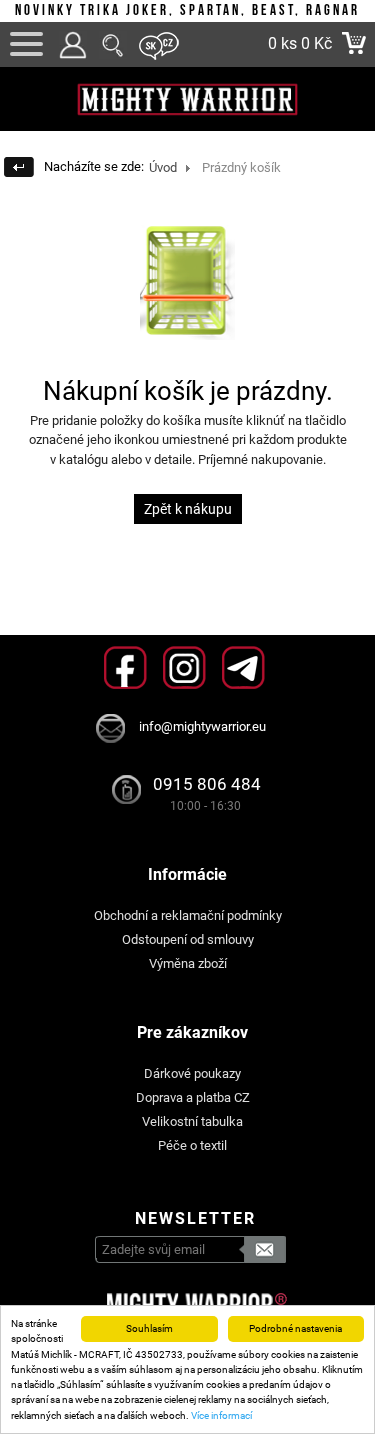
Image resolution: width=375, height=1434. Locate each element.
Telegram (243, 667)
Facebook (125, 667)
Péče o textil (192, 1145)
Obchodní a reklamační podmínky (188, 915)
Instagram (184, 667)
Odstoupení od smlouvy (188, 939)
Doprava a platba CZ (193, 1097)
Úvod (163, 167)
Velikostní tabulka (192, 1121)
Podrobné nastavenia (295, 1328)
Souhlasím (149, 1328)
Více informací (221, 1415)
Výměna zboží (188, 963)
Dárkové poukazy (192, 1073)
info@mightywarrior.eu (202, 726)
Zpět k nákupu (188, 509)
